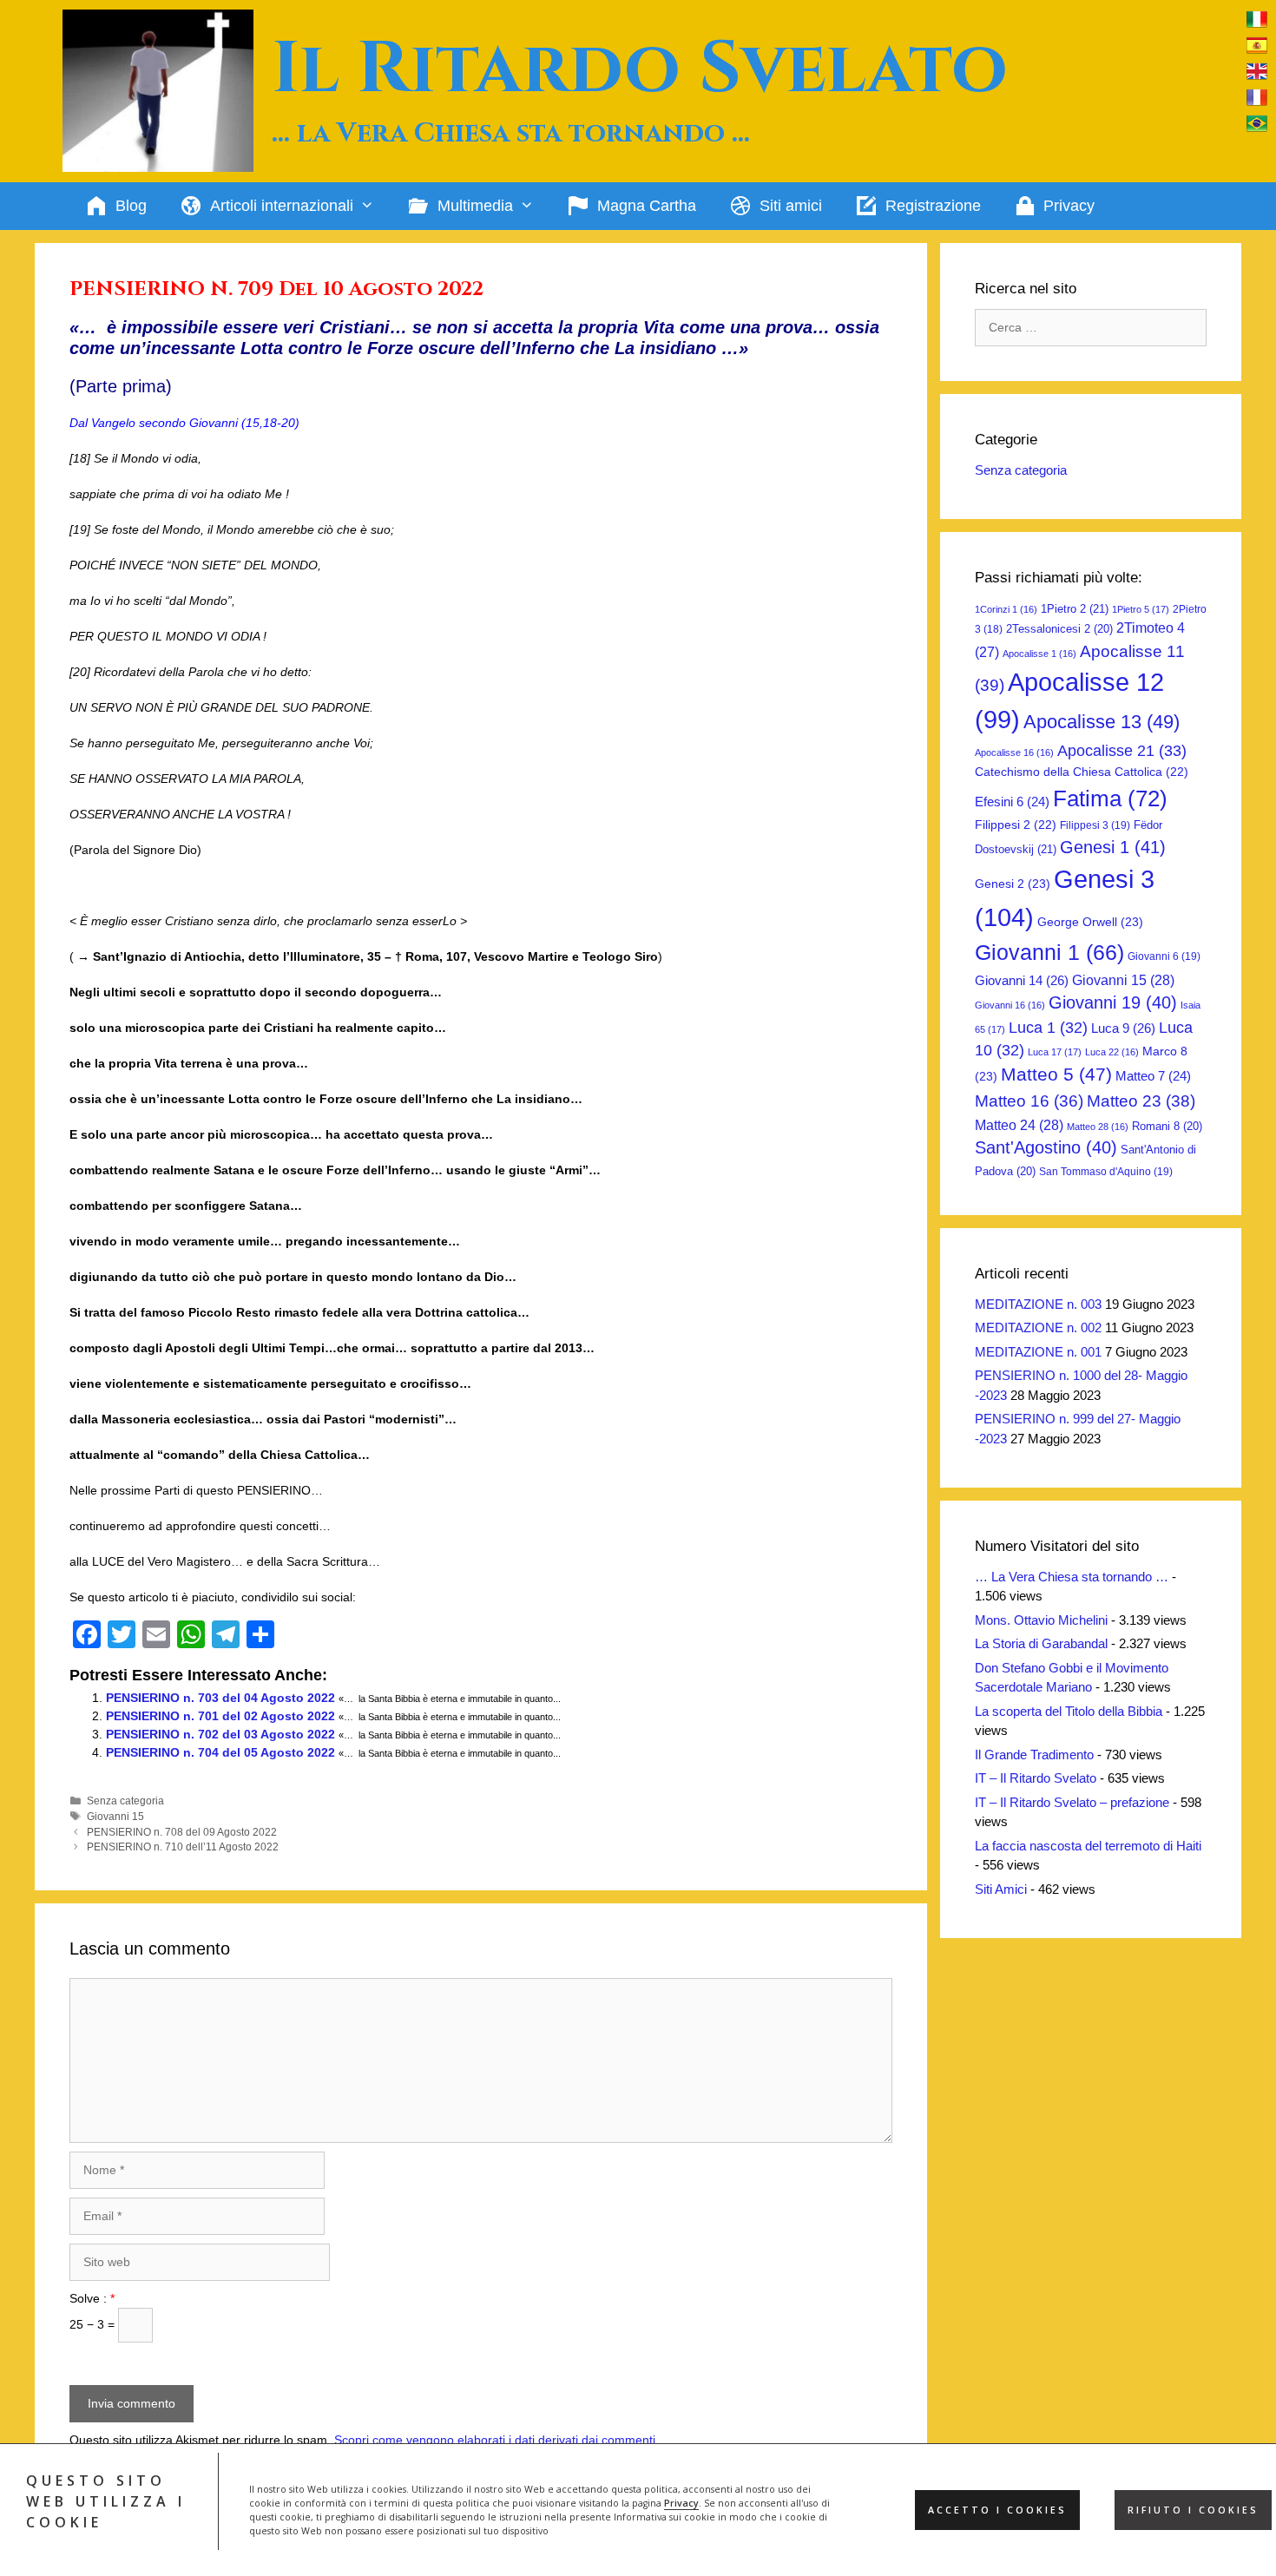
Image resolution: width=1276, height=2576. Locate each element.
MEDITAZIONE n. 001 (1038, 1352)
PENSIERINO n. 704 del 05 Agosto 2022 (220, 1752)
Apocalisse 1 (1039, 654)
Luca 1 (1048, 1028)
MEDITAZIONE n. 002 (1038, 1327)
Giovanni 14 (1022, 980)
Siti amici (791, 206)
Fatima (1110, 798)
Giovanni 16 (1010, 1005)
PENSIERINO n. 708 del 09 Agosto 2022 (182, 1832)
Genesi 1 (1113, 847)
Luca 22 (1112, 1052)
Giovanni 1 (1049, 953)
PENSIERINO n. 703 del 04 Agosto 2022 (220, 1698)
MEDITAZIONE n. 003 (1038, 1304)
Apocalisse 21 (1122, 751)
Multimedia (475, 206)
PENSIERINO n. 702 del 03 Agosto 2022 (220, 1734)
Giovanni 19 (1113, 1002)
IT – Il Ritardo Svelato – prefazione (1072, 1802)
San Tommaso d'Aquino (1106, 1172)
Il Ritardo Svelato (640, 69)
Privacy (681, 2503)
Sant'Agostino (1046, 1147)
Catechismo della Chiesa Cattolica (1082, 772)
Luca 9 (1123, 1028)
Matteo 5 (1056, 1074)
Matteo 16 (1029, 1101)
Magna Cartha (647, 206)
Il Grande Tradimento (1034, 1755)
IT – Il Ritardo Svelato (1036, 1778)
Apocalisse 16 (1014, 752)
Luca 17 (1055, 1052)
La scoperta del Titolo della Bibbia (1069, 1711)
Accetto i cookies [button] (997, 2510)
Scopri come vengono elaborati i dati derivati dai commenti (495, 2440)
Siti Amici (1001, 1889)
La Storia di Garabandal (1041, 1643)
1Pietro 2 (1075, 609)
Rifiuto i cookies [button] (1193, 2510)
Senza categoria (125, 1801)
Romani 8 (1167, 1126)
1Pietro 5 (1141, 609)
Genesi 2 (1013, 884)
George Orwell (1090, 922)
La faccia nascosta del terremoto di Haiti (1088, 1846)
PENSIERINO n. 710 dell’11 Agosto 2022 (183, 1847)
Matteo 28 (1098, 1127)
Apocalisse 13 (1102, 722)
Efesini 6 (1012, 802)
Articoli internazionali (282, 206)
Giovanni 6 (1164, 956)
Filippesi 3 (1095, 825)
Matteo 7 (1153, 1076)
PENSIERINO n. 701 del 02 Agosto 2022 (220, 1716)
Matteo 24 (1019, 1125)
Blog (131, 206)
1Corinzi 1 (1006, 609)
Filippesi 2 (1016, 825)
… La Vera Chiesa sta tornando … (1072, 1577)
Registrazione (933, 206)
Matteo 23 (1141, 1101)
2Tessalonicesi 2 (1059, 629)
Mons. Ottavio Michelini (1041, 1620)
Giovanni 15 (115, 1817)
